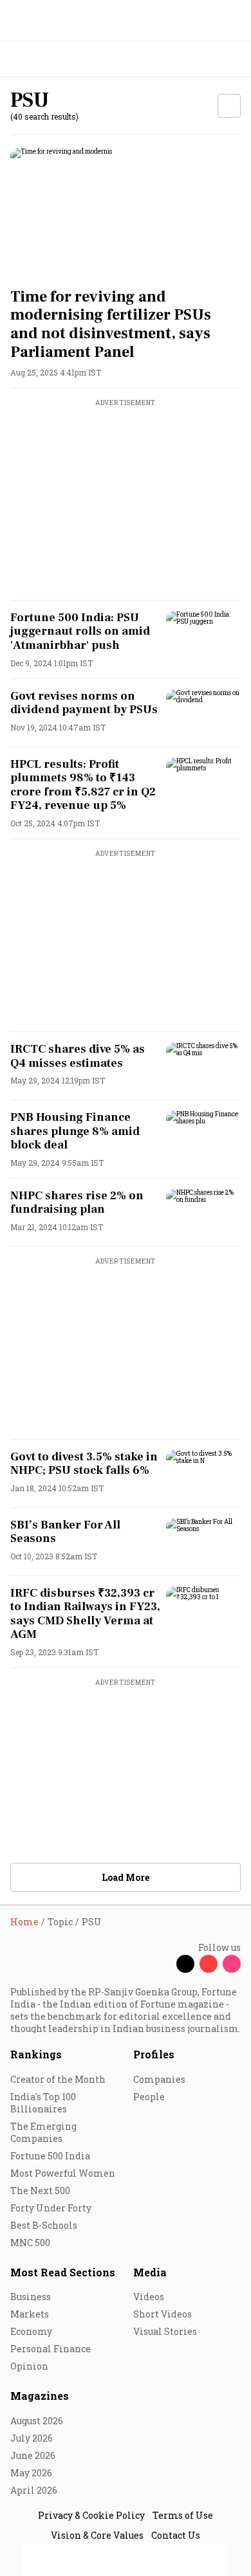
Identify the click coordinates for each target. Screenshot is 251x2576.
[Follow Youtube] (209, 1964)
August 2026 (37, 2421)
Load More (126, 1877)
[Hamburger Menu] (233, 59)
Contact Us (176, 2535)
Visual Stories (165, 2331)
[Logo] (40, 59)
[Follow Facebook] (162, 1964)
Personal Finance (51, 2349)
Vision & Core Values (97, 2535)
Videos (149, 2297)
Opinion (29, 2366)
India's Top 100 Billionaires (43, 2103)
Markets (30, 2314)
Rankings (36, 2054)
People (149, 2097)
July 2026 (32, 2438)
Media (150, 2272)
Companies (159, 2079)
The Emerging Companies (43, 2132)
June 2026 (33, 2455)
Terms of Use (183, 2515)
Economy (31, 2331)
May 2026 (31, 2473)
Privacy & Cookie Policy (91, 2515)
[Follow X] (185, 1964)
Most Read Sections (63, 2272)
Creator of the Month (58, 2079)
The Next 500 (40, 2191)
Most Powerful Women (63, 2173)
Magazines (40, 2396)
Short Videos (163, 2314)
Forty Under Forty (51, 2208)
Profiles (154, 2054)
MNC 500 (30, 2243)
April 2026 (34, 2490)
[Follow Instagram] (232, 1964)
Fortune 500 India (50, 2156)
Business (31, 2297)
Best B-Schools (44, 2225)
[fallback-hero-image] (126, 213)
